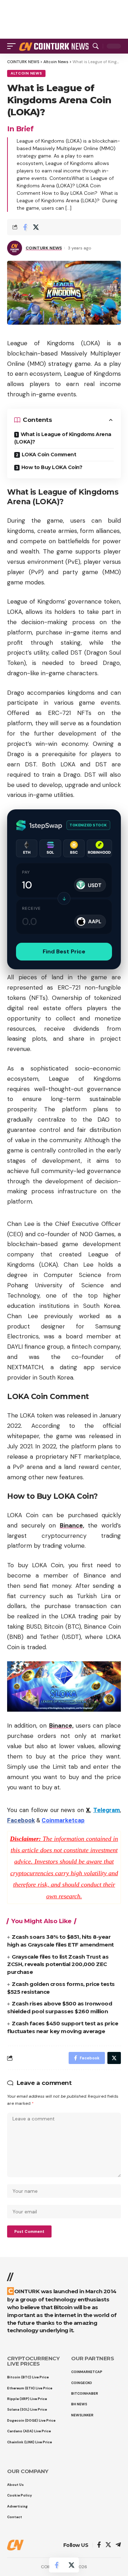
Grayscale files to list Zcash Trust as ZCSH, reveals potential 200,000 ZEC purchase (58, 1964)
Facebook (21, 1820)
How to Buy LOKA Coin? (52, 467)
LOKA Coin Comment (50, 455)
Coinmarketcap (63, 1820)
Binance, (72, 1525)
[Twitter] (108, 2545)
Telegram (106, 1810)
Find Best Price (64, 951)
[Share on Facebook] (25, 227)
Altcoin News (26, 73)
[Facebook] (99, 2545)
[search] (96, 46)
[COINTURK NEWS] (55, 46)
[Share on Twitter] (36, 227)
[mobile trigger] (13, 46)
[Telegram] (118, 2545)
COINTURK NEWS (44, 248)
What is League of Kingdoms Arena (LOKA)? (63, 438)
